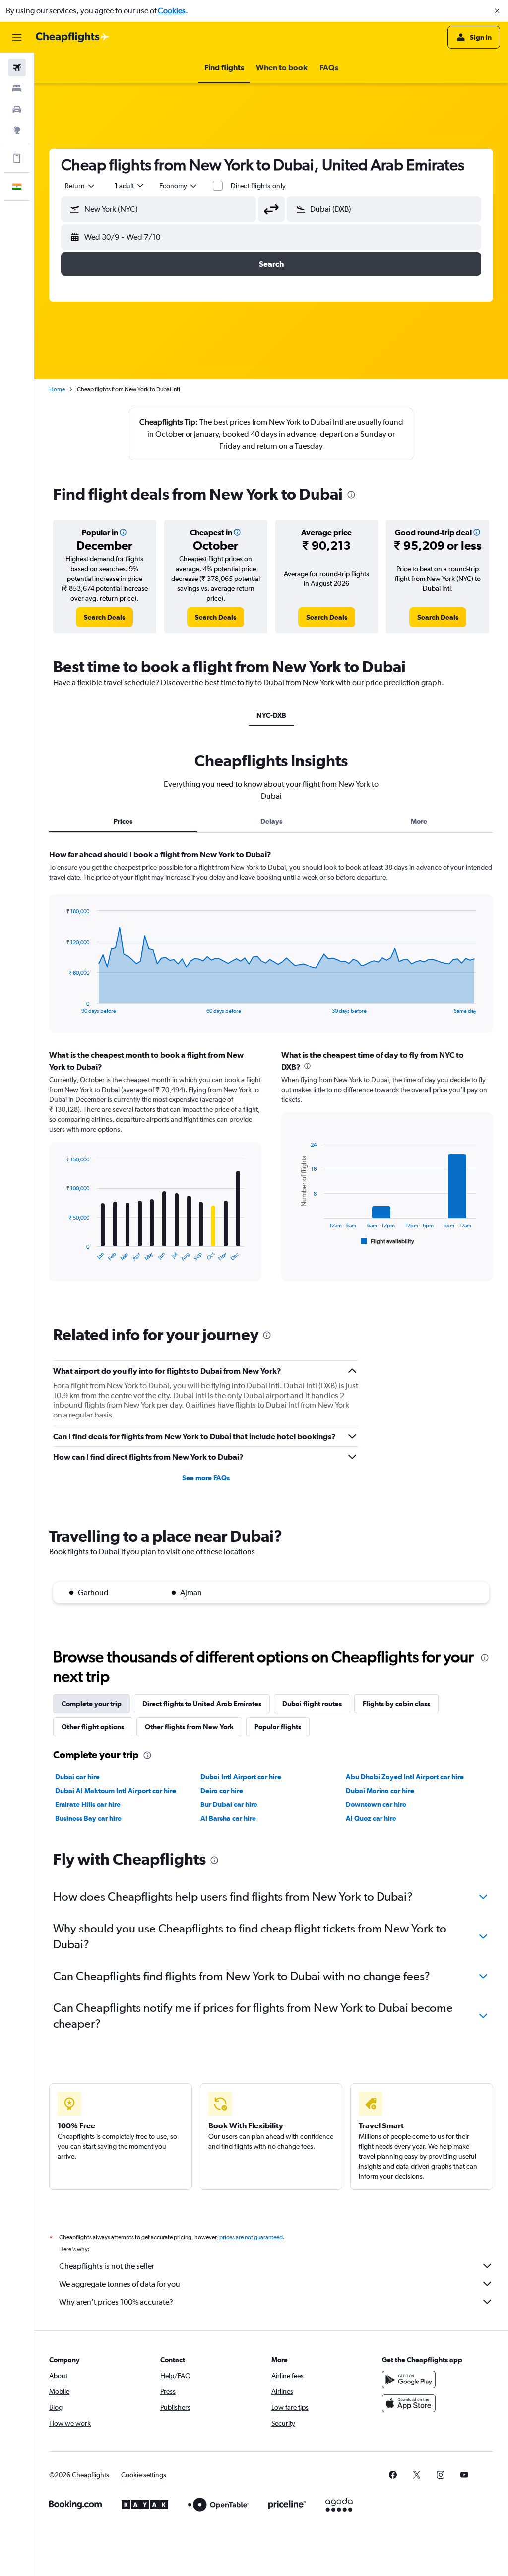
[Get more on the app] (17, 158)
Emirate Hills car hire (88, 1804)
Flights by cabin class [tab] (396, 1704)
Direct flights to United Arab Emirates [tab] (202, 1704)
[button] (497, 11)
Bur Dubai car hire (229, 1804)
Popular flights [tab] (278, 1727)
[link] (104, 617)
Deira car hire (222, 1791)
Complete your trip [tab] (92, 1704)
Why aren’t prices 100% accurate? (116, 2302)
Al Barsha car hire (228, 1818)
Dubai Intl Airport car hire (241, 1777)
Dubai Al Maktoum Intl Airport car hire (116, 1791)
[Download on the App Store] (409, 2403)
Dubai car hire (77, 1777)
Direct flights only (258, 186)
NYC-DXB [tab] (271, 715)
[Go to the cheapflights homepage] (72, 37)
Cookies (172, 11)
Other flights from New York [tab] (189, 1727)
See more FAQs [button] (206, 1478)
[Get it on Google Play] (409, 2380)
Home (57, 389)
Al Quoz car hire (371, 1818)
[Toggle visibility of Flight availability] (388, 1241)
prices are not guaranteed (251, 2237)
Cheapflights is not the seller (107, 2266)
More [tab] (419, 821)
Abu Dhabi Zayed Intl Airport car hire (405, 1777)
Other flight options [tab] (93, 1727)
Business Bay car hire (88, 1818)
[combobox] (179, 186)
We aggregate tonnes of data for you (120, 2284)
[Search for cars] (17, 109)
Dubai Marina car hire (380, 1791)
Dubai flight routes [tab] (312, 1704)
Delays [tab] (271, 821)
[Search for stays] (17, 88)
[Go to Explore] (17, 130)
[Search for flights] (17, 67)
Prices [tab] (123, 821)
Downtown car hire (376, 1804)
